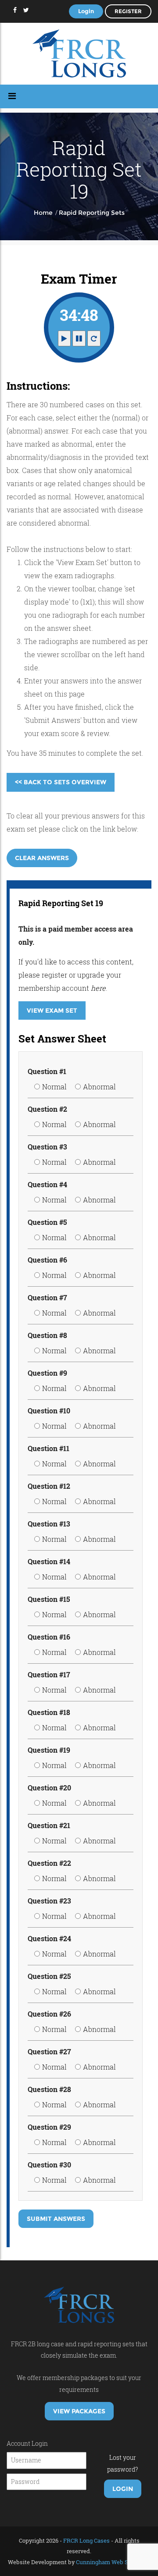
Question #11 (48, 1448)
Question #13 (49, 1524)
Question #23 (49, 1901)
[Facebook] (15, 10)
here (98, 988)
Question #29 (49, 2127)
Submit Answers (56, 2219)
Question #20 (49, 1788)
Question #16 (49, 1637)
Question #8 (47, 1335)
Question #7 (47, 1297)
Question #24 (49, 1938)
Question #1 (47, 1071)
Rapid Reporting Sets (92, 213)
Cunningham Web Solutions (113, 2562)
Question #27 (49, 2051)
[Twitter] (26, 10)
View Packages (79, 2411)
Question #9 (47, 1373)
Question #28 (49, 2089)
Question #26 (49, 2014)
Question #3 (47, 1147)
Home (43, 213)
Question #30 (49, 2165)
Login (86, 11)
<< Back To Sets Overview (61, 782)
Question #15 (49, 1599)
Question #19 (49, 1750)
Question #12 (49, 1486)
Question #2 (47, 1109)
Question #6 (47, 1260)
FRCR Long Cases (86, 2540)
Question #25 (49, 1976)
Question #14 (49, 1561)
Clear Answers (42, 858)
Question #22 (49, 1863)
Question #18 (49, 1712)
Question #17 (49, 1674)
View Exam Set (52, 1010)
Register (128, 11)
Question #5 (47, 1222)
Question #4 (47, 1184)
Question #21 (49, 1825)
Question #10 (49, 1411)
